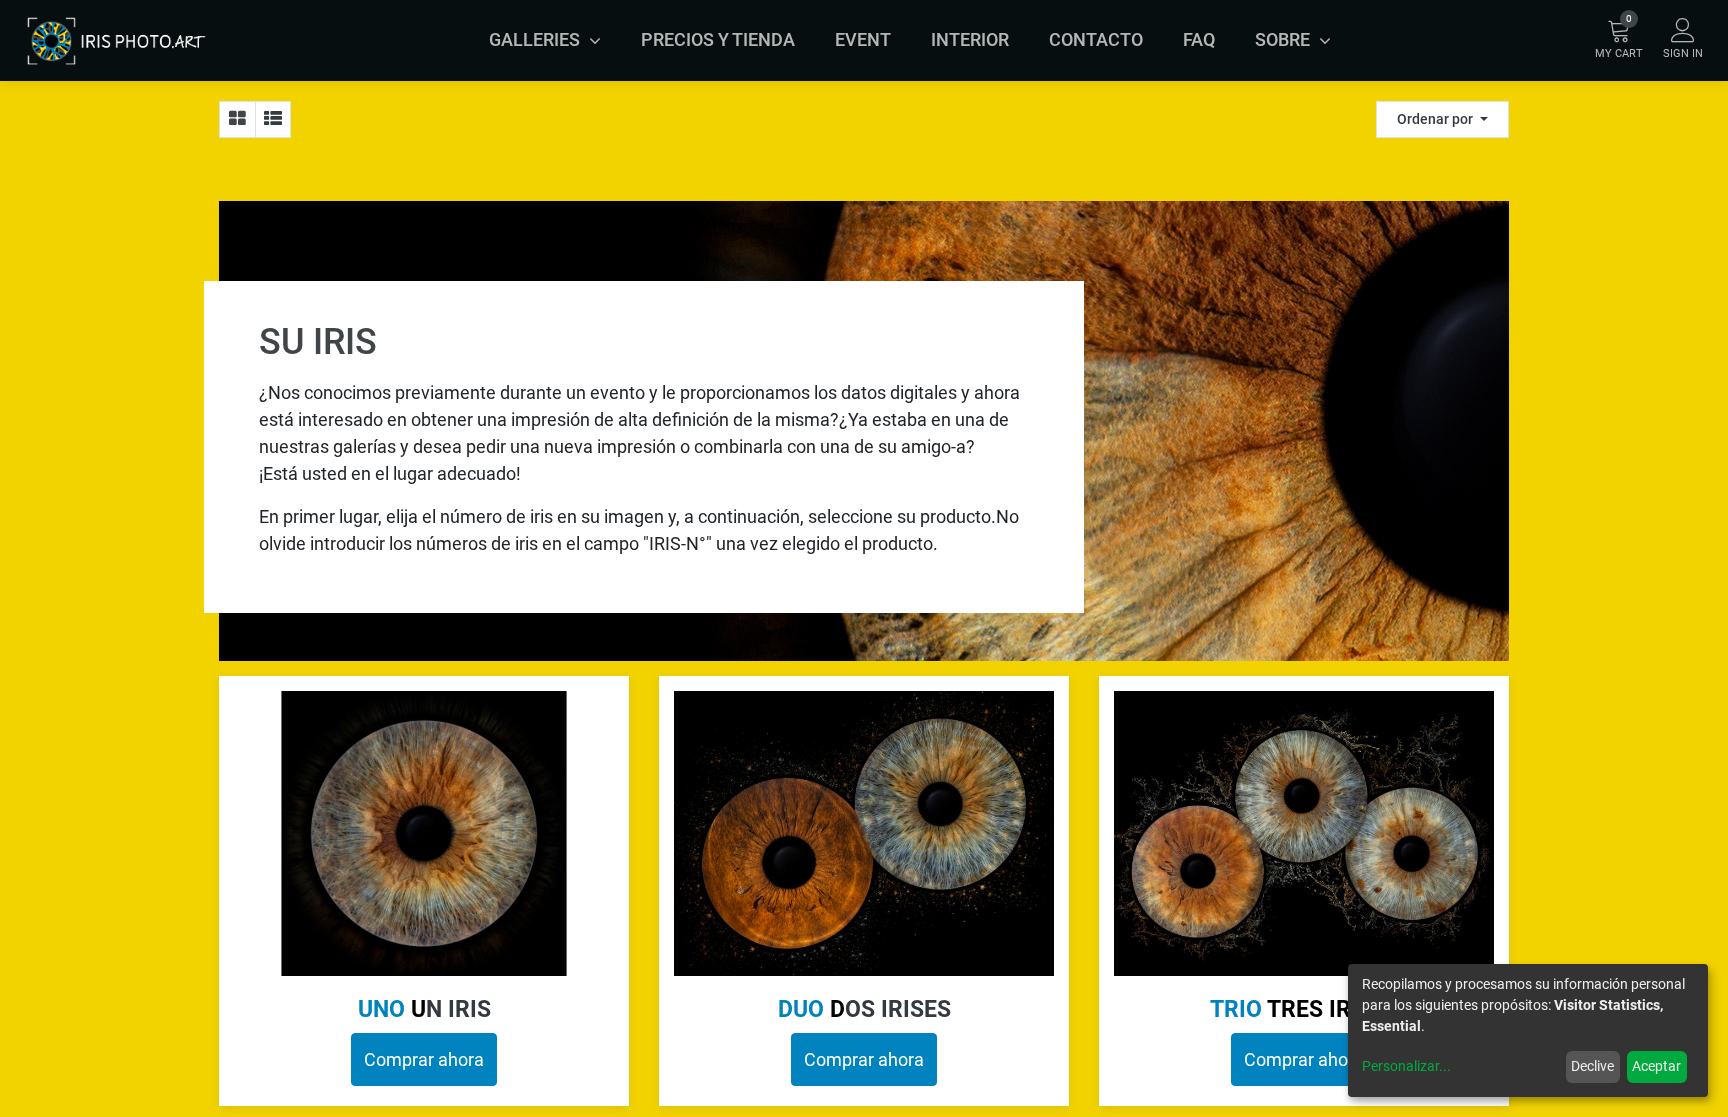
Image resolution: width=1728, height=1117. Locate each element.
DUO (811, 1009)
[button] (1442, 119)
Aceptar (1656, 1066)
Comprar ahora (424, 1059)
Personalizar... (1406, 1066)
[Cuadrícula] (237, 119)
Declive (1592, 1066)
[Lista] (272, 119)
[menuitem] (718, 40)
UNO (392, 1009)
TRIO (1304, 1009)
